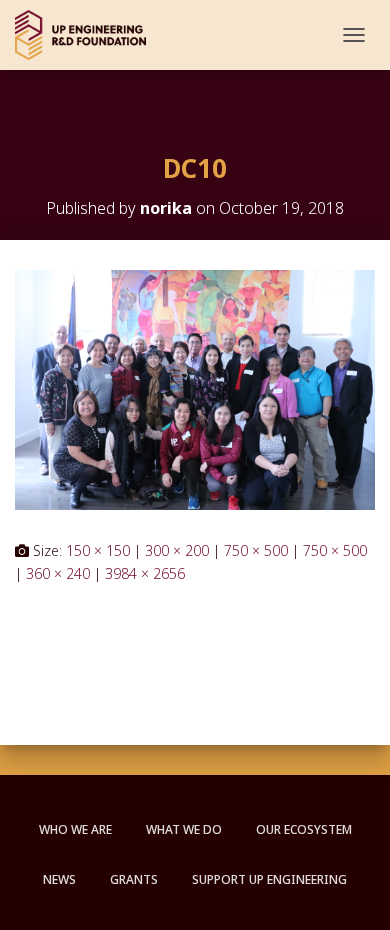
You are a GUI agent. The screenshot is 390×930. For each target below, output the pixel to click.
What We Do (184, 829)
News (59, 879)
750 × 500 (256, 550)
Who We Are (75, 829)
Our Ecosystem (304, 829)
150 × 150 (98, 550)
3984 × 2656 (145, 573)
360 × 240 (58, 573)
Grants (134, 879)
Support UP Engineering (269, 879)
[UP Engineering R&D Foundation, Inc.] (88, 35)
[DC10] (195, 388)
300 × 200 (177, 550)
